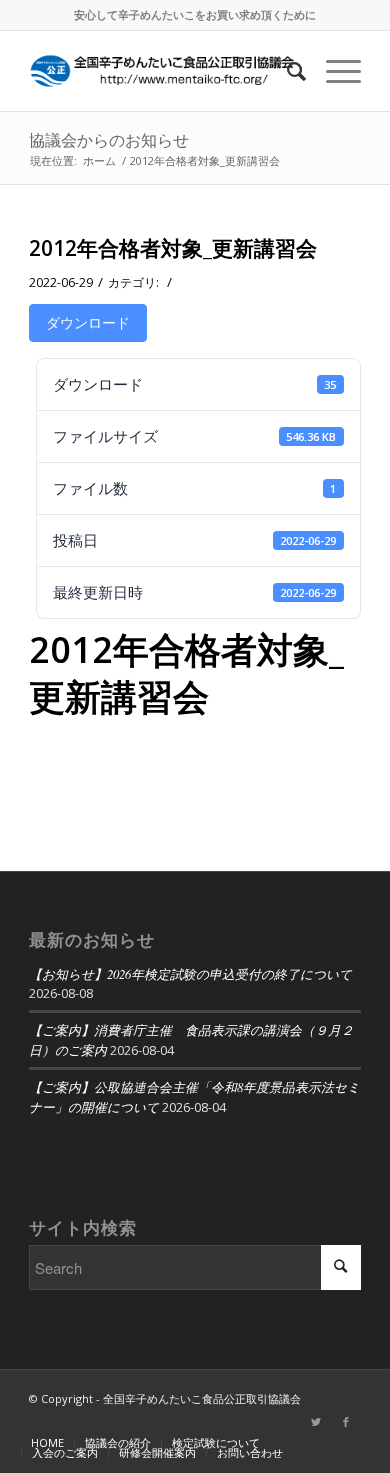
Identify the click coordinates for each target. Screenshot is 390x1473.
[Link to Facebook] (346, 1422)
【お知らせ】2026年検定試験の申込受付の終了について (190, 973)
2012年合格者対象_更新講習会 (173, 248)
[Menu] (333, 71)
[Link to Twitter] (316, 1422)
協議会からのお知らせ (109, 140)
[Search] (286, 71)
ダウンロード (88, 322)
